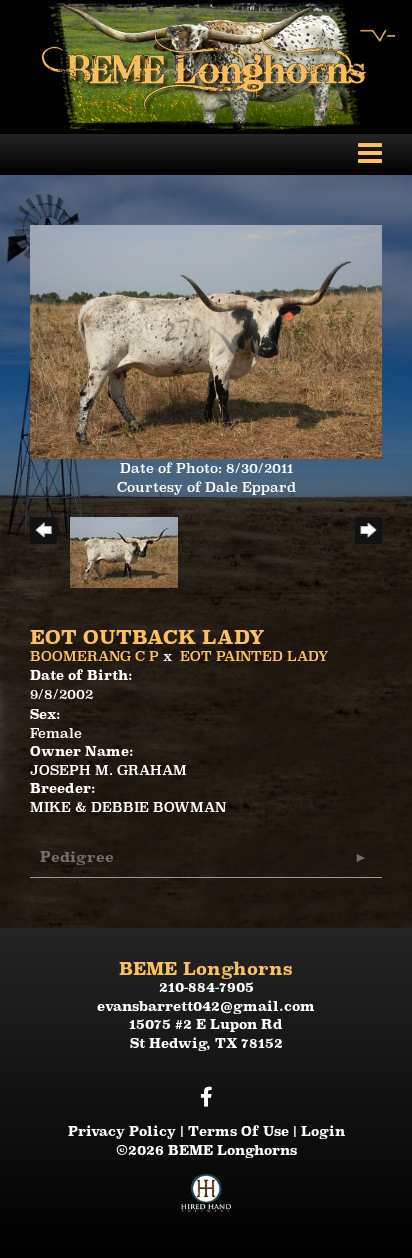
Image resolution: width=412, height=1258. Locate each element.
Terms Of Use (238, 1131)
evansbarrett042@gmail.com (206, 1006)
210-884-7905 (206, 987)
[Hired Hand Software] (206, 1201)
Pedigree (77, 856)
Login (323, 1131)
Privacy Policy (122, 1131)
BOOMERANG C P (94, 656)
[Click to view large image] (206, 341)
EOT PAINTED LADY (254, 656)
